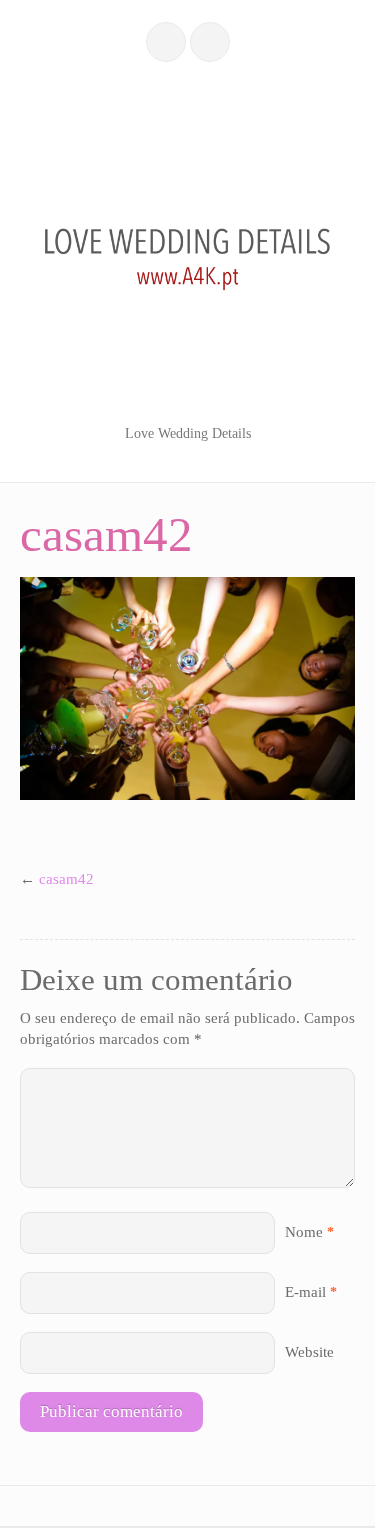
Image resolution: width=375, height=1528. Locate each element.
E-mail (305, 1292)
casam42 (66, 879)
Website (309, 1352)
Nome (304, 1232)
